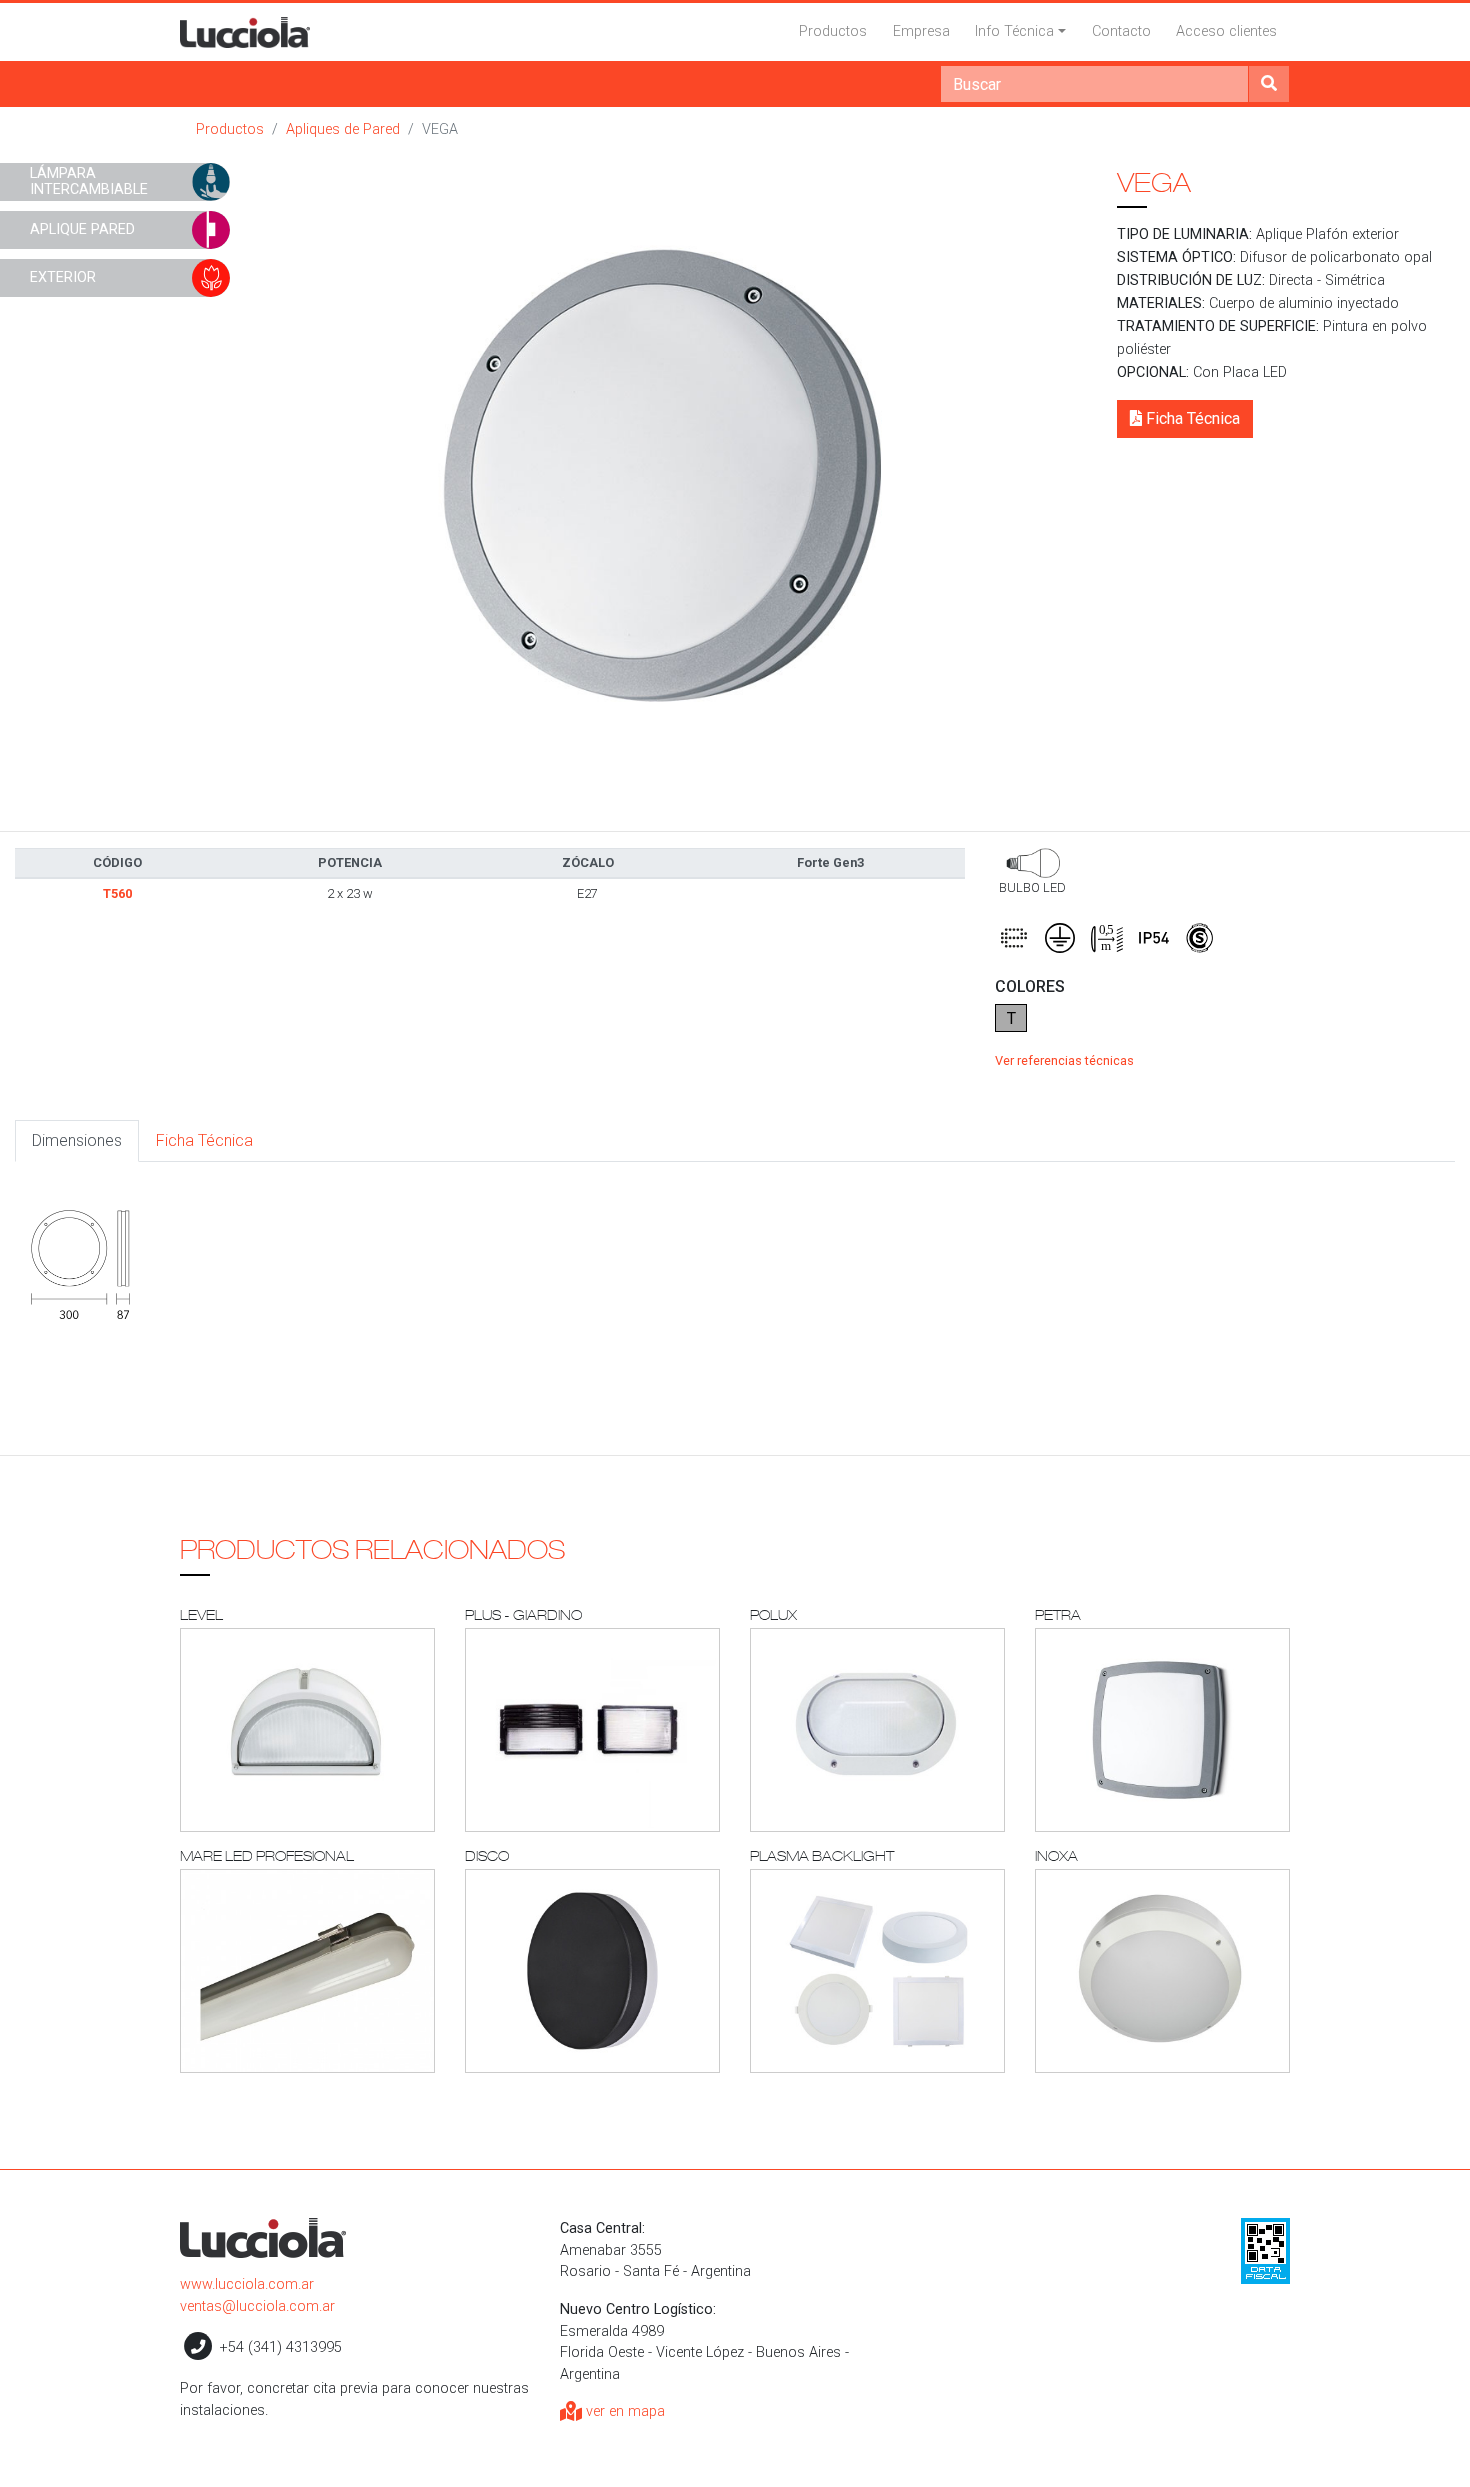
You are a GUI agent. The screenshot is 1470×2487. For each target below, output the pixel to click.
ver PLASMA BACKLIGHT (877, 1971)
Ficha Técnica (1191, 418)
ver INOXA (1162, 1971)
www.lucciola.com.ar (247, 2284)
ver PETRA (1162, 1730)
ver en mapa (623, 2411)
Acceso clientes (1226, 31)
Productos (833, 31)
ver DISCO (592, 1971)
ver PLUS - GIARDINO (592, 1730)
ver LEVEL (307, 1730)
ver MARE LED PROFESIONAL (307, 1971)
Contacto (1121, 31)
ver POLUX (877, 1730)
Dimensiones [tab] (77, 1140)
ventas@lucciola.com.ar (257, 2306)
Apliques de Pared (343, 129)
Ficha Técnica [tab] (204, 1140)
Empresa (921, 31)
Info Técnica (1014, 31)
